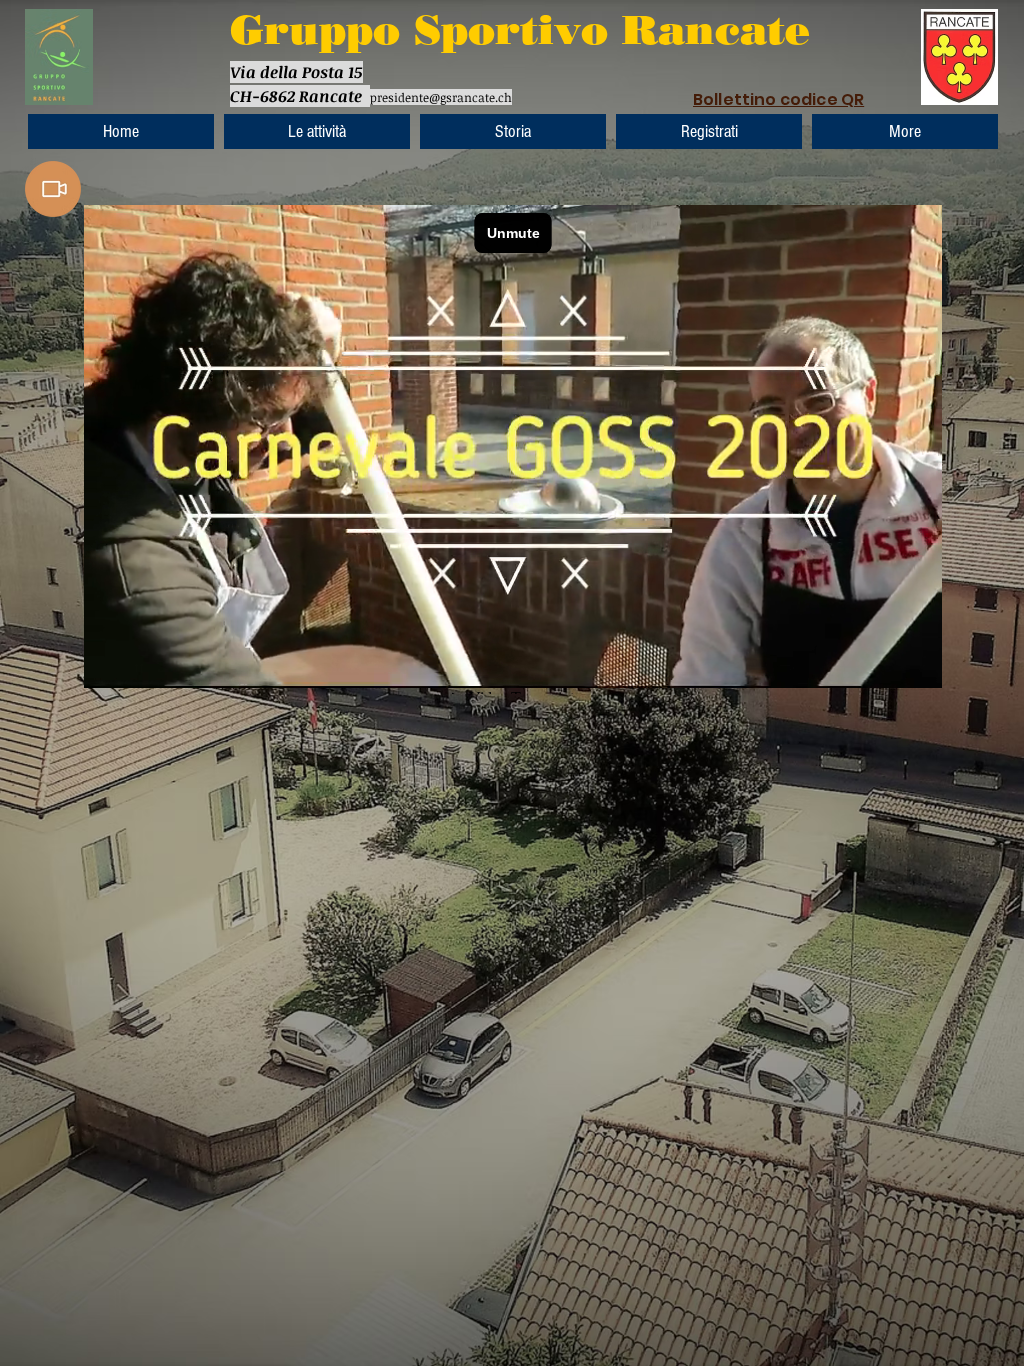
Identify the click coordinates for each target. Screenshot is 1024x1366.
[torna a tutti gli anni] (53, 189)
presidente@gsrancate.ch (441, 97)
